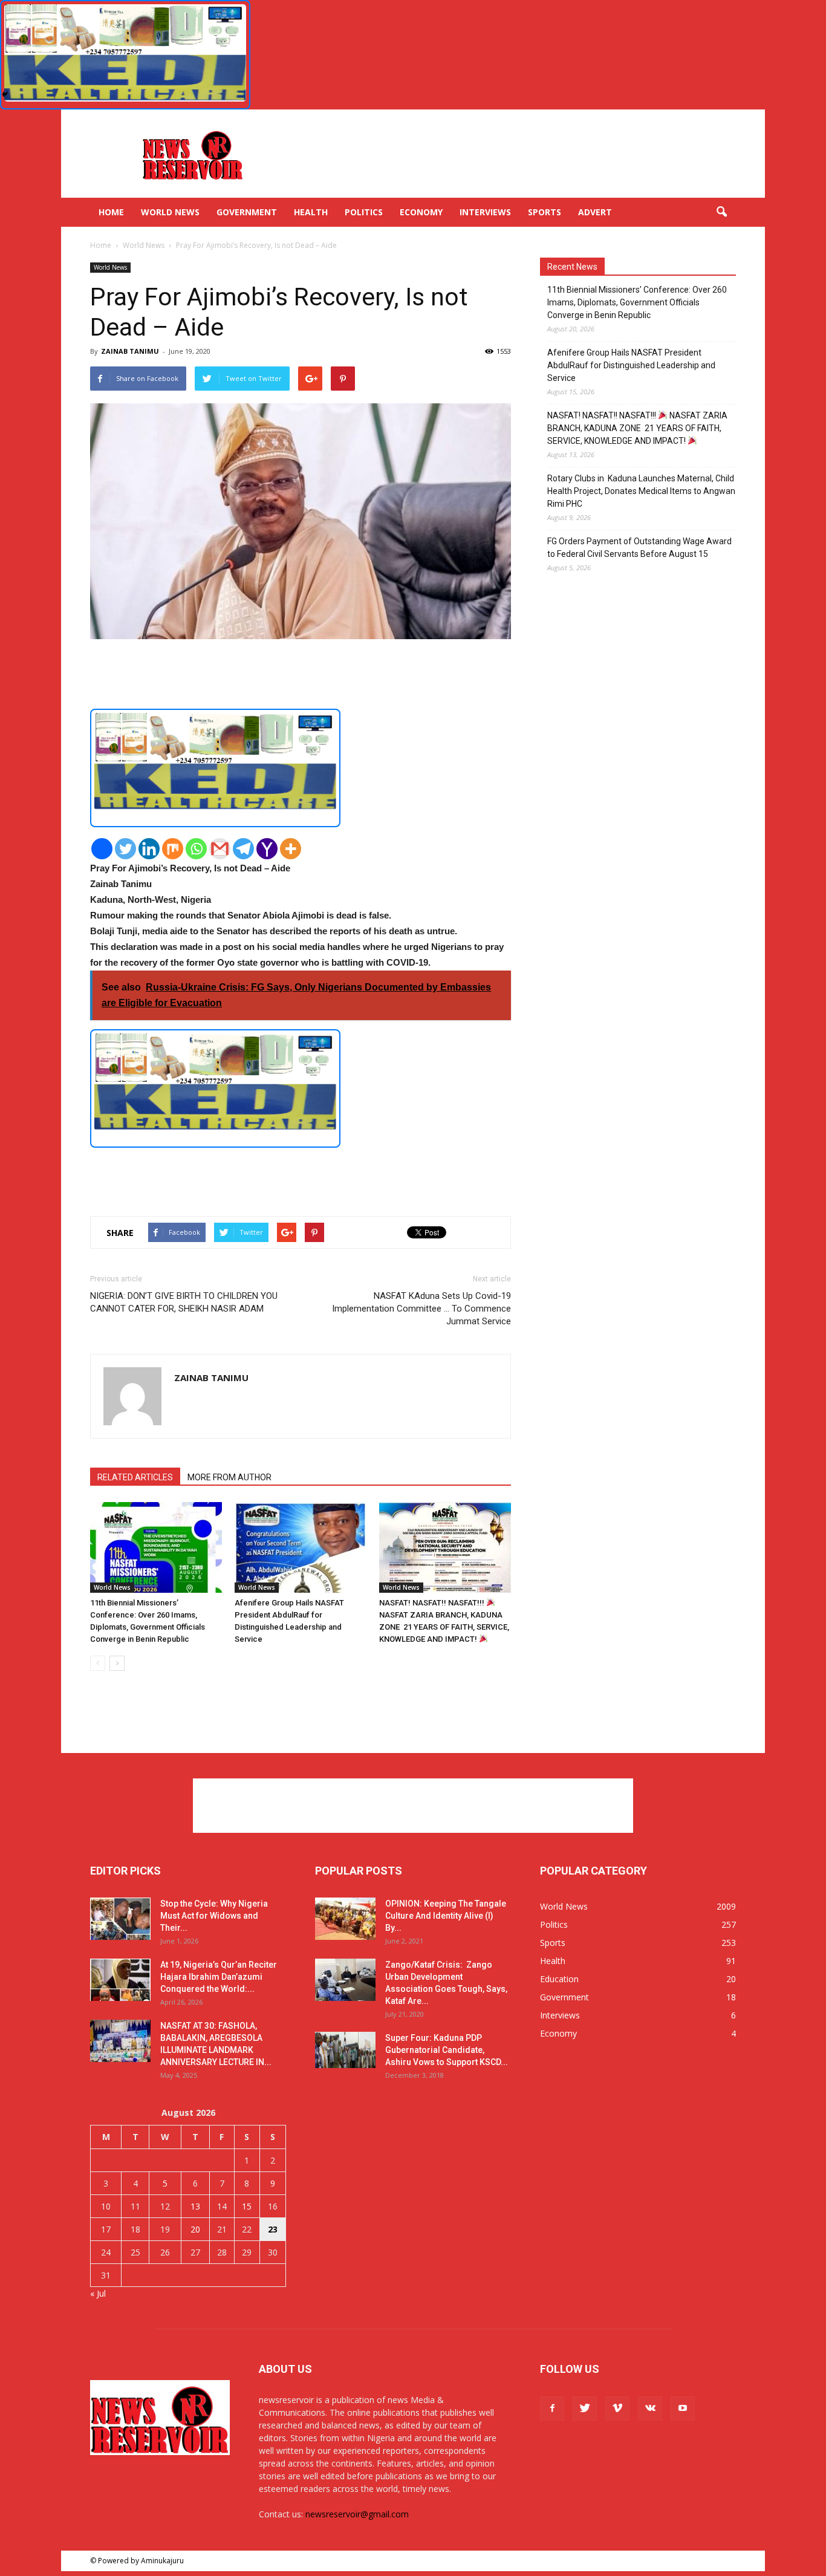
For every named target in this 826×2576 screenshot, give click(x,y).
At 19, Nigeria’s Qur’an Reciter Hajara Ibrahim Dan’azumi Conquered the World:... (219, 1977)
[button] (721, 212)
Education (559, 1979)
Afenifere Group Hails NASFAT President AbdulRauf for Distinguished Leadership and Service (631, 365)
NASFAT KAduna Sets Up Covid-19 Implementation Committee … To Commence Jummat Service (421, 1309)
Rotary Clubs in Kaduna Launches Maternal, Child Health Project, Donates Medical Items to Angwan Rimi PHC (641, 491)
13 (195, 2206)
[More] (291, 849)
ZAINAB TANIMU (130, 351)
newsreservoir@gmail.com (357, 2514)
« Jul (98, 2293)
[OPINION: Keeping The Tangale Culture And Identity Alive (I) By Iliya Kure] (345, 1919)
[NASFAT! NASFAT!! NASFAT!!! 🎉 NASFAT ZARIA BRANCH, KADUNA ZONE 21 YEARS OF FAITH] (445, 1547)
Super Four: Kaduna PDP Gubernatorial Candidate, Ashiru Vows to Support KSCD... (447, 2050)
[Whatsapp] (196, 849)
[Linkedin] (149, 849)
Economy (421, 212)
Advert (595, 212)
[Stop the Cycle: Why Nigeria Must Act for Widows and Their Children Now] (120, 1919)
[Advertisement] (516, 154)
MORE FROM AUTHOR (229, 1477)
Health (311, 212)
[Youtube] (683, 2408)
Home (111, 212)
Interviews (485, 212)
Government (247, 212)
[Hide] (5, 94)
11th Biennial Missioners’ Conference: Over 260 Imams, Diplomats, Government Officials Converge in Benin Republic (637, 302)
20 (195, 2229)
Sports (545, 212)
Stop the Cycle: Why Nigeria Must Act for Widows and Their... (214, 1916)
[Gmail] (220, 849)
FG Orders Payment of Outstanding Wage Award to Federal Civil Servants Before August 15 (639, 548)
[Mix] (173, 849)
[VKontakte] (650, 2408)
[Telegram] (243, 849)
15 (247, 2206)
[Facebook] (102, 849)
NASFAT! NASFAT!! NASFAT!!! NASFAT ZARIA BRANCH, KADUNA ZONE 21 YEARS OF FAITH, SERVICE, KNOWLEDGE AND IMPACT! (637, 428)
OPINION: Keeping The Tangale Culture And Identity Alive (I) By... (446, 1916)
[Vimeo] (617, 2408)
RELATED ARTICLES (135, 1477)
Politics (364, 212)
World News (170, 212)
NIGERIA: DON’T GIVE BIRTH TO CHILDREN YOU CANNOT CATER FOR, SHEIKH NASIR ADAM (184, 1302)
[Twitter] (125, 849)
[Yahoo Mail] (267, 849)
